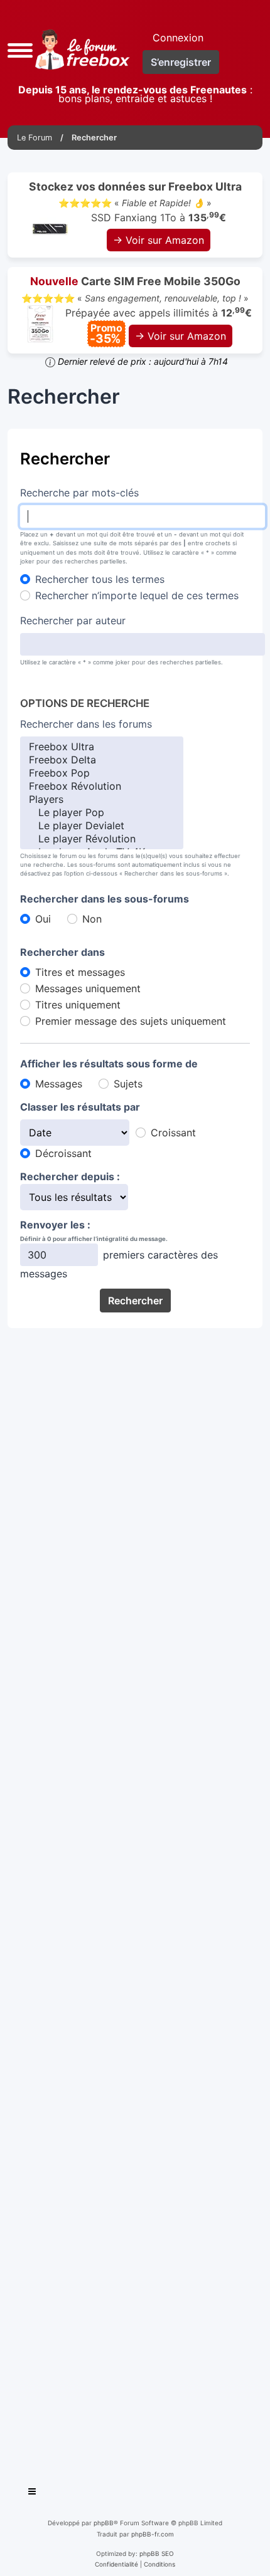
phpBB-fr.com (153, 2534)
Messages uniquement (88, 988)
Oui (43, 919)
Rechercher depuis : (70, 1176)
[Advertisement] (135, 1902)
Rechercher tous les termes (100, 579)
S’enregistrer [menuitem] (181, 62)
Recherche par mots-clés (79, 493)
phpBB (104, 2523)
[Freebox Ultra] (102, 747)
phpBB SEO (157, 2553)
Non (92, 919)
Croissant (173, 1133)
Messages (59, 1084)
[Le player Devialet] (102, 826)
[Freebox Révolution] (102, 786)
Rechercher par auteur (73, 620)
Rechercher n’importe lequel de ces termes (137, 595)
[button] (20, 49)
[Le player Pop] (102, 813)
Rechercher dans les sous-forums (105, 899)
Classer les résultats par (80, 1107)
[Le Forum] (80, 50)
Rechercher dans (62, 952)
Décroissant (63, 1153)
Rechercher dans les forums (86, 724)
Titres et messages (80, 972)
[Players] (102, 799)
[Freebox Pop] (102, 773)
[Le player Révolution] (102, 839)
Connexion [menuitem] (178, 38)
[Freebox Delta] (102, 760)
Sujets (128, 1084)
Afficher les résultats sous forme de (109, 1064)
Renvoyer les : (55, 1225)
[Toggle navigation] (33, 2493)
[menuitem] (116, 2564)
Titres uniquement (78, 1005)
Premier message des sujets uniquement (131, 1021)
